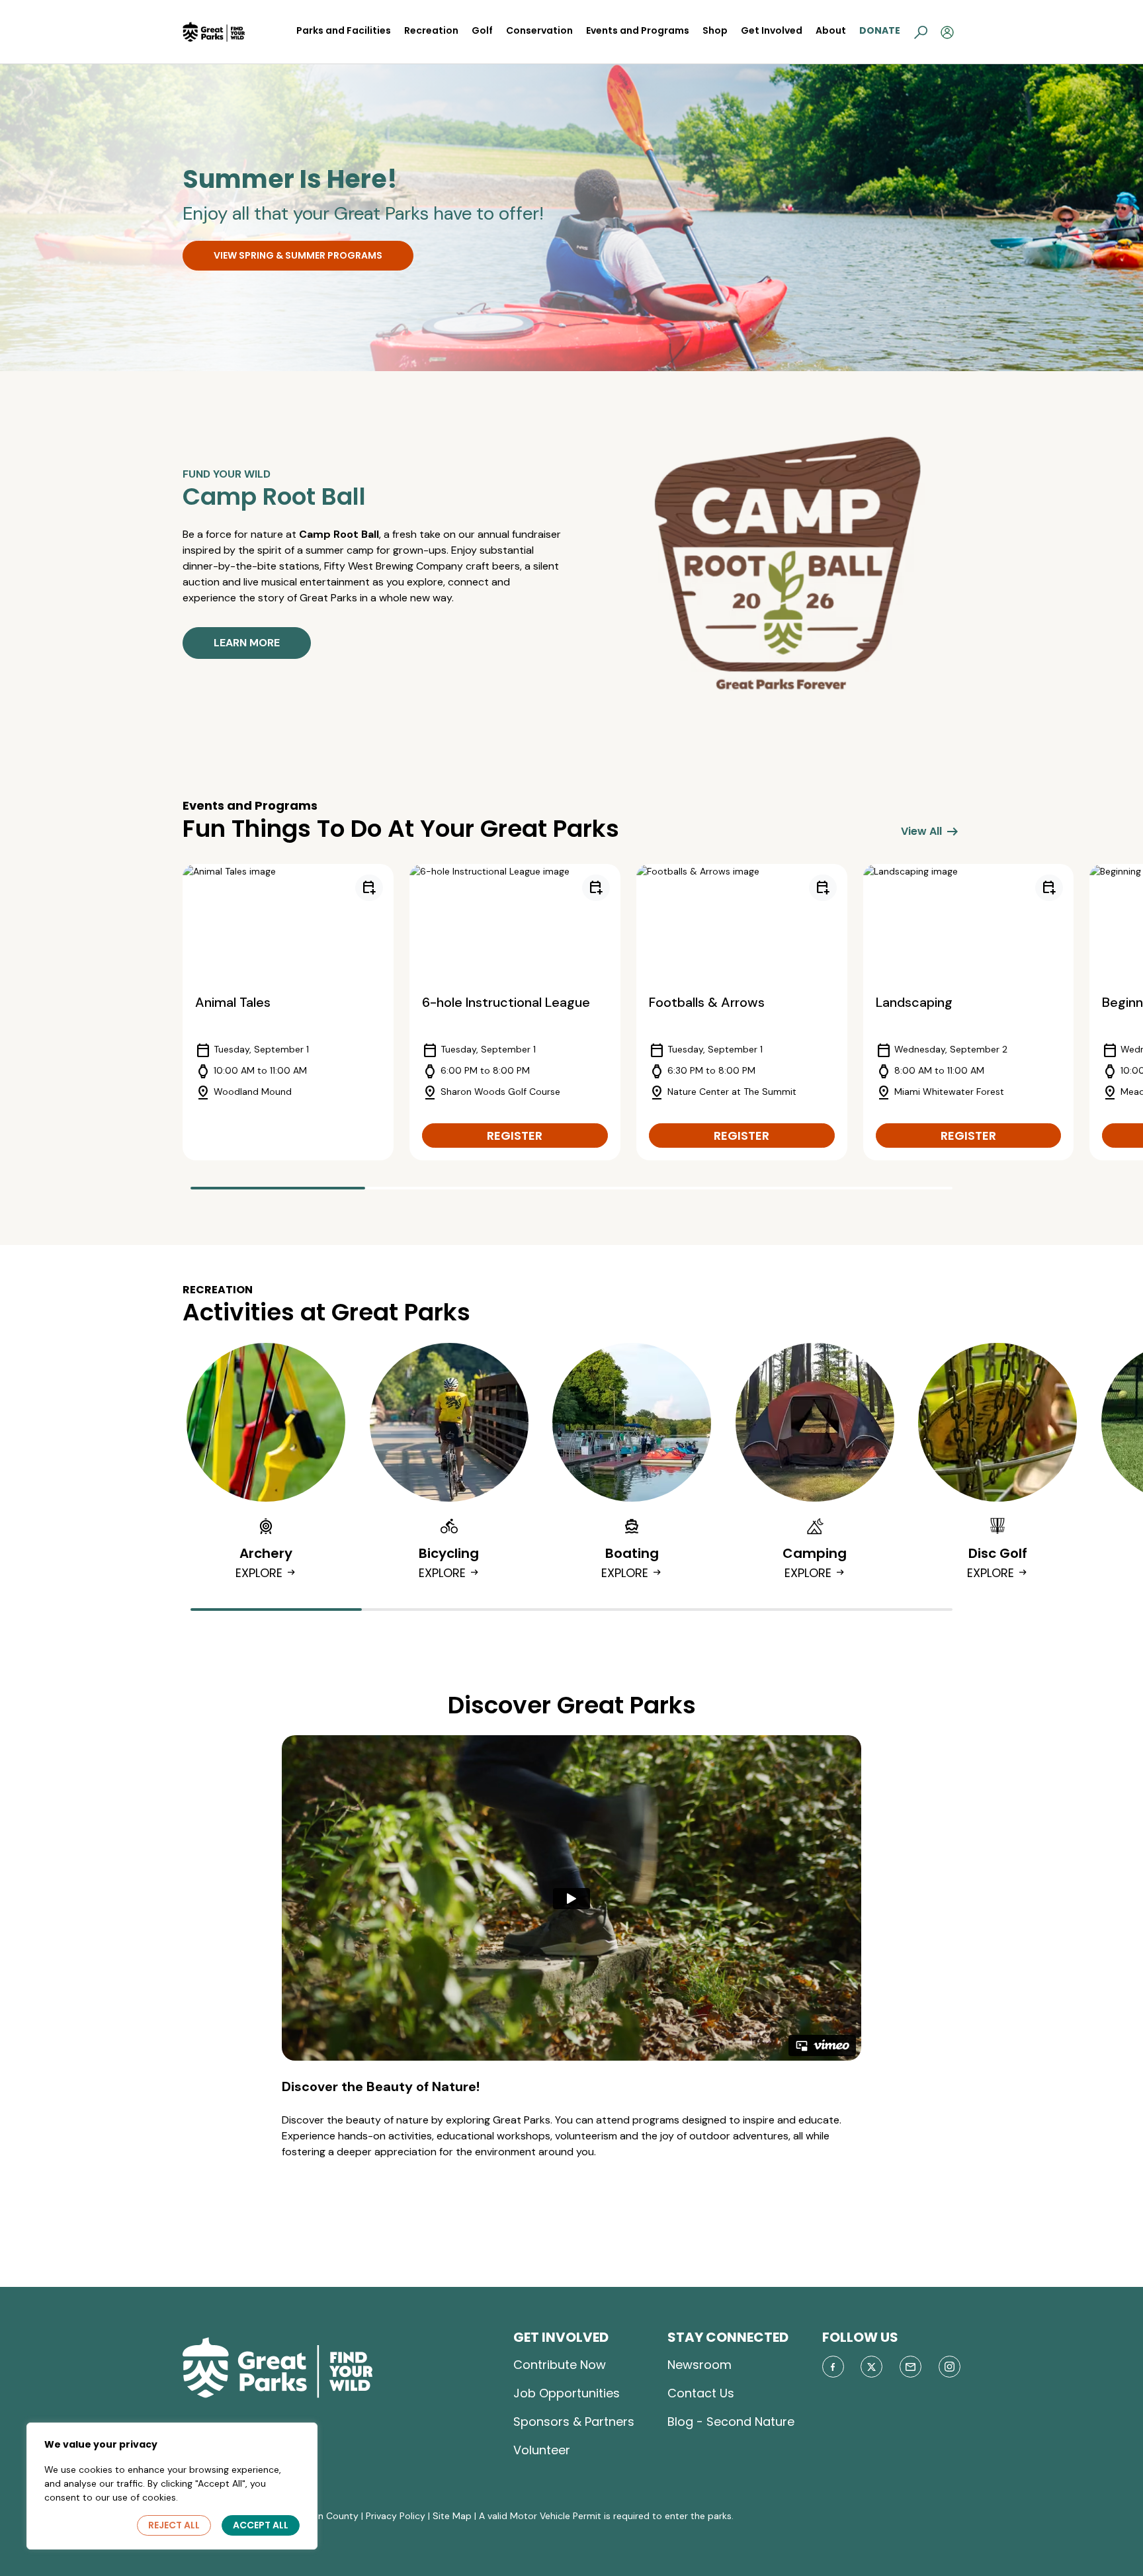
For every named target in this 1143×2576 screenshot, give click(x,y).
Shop (715, 30)
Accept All (261, 2525)
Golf (482, 30)
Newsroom (699, 2365)
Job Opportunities (567, 2393)
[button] (921, 32)
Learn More (247, 643)
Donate (880, 30)
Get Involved (772, 30)
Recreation (431, 30)
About (831, 30)
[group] (288, 1012)
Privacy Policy (396, 2516)
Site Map (452, 2516)
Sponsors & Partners (574, 2422)
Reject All (174, 2525)
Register (515, 1136)
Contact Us (701, 2393)
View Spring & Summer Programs (298, 255)
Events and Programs (638, 30)
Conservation (539, 30)
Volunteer (542, 2450)
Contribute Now (560, 2365)
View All (931, 832)
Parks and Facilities (344, 30)
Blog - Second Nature (731, 2422)
